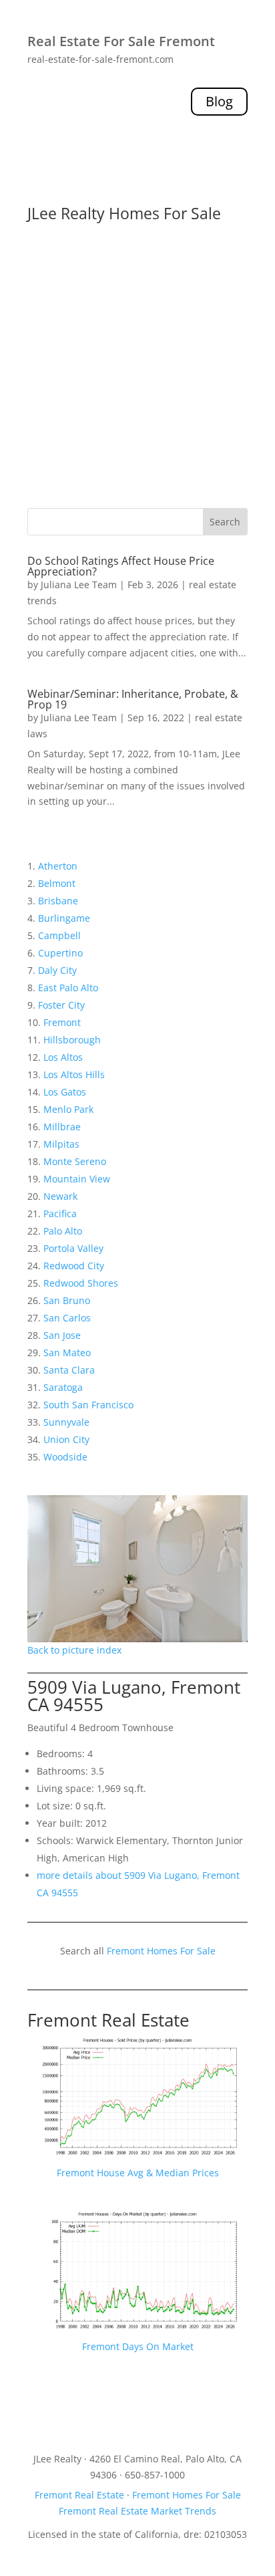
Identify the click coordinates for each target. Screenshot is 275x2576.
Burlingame (64, 918)
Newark (60, 1196)
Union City (66, 1439)
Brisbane (58, 901)
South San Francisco (88, 1405)
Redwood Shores (81, 1283)
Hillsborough (72, 1040)
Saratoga (63, 1387)
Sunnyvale (66, 1422)
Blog (219, 101)
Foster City (61, 1005)
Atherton (58, 866)
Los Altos (63, 1057)
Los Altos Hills (74, 1074)
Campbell (59, 935)
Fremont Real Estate (108, 2020)
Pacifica (60, 1213)
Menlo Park (68, 1109)
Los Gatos (65, 1092)
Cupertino (60, 953)
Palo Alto (63, 1231)
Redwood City (74, 1266)
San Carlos (67, 1318)
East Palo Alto (68, 988)
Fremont (62, 1022)
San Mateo (67, 1353)
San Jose (62, 1335)
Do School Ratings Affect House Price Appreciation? (121, 566)
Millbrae (62, 1127)
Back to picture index (74, 1650)
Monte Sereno (75, 1161)
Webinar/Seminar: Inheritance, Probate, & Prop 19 (133, 699)
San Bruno (67, 1300)
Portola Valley (73, 1248)
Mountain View (77, 1179)
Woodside (65, 1457)
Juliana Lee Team (79, 585)
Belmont (57, 883)
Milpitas (61, 1144)
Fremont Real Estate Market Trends (137, 2511)
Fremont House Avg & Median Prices (138, 2173)
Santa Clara (69, 1370)
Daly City (57, 970)
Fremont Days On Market (138, 2346)
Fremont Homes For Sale (161, 1951)
